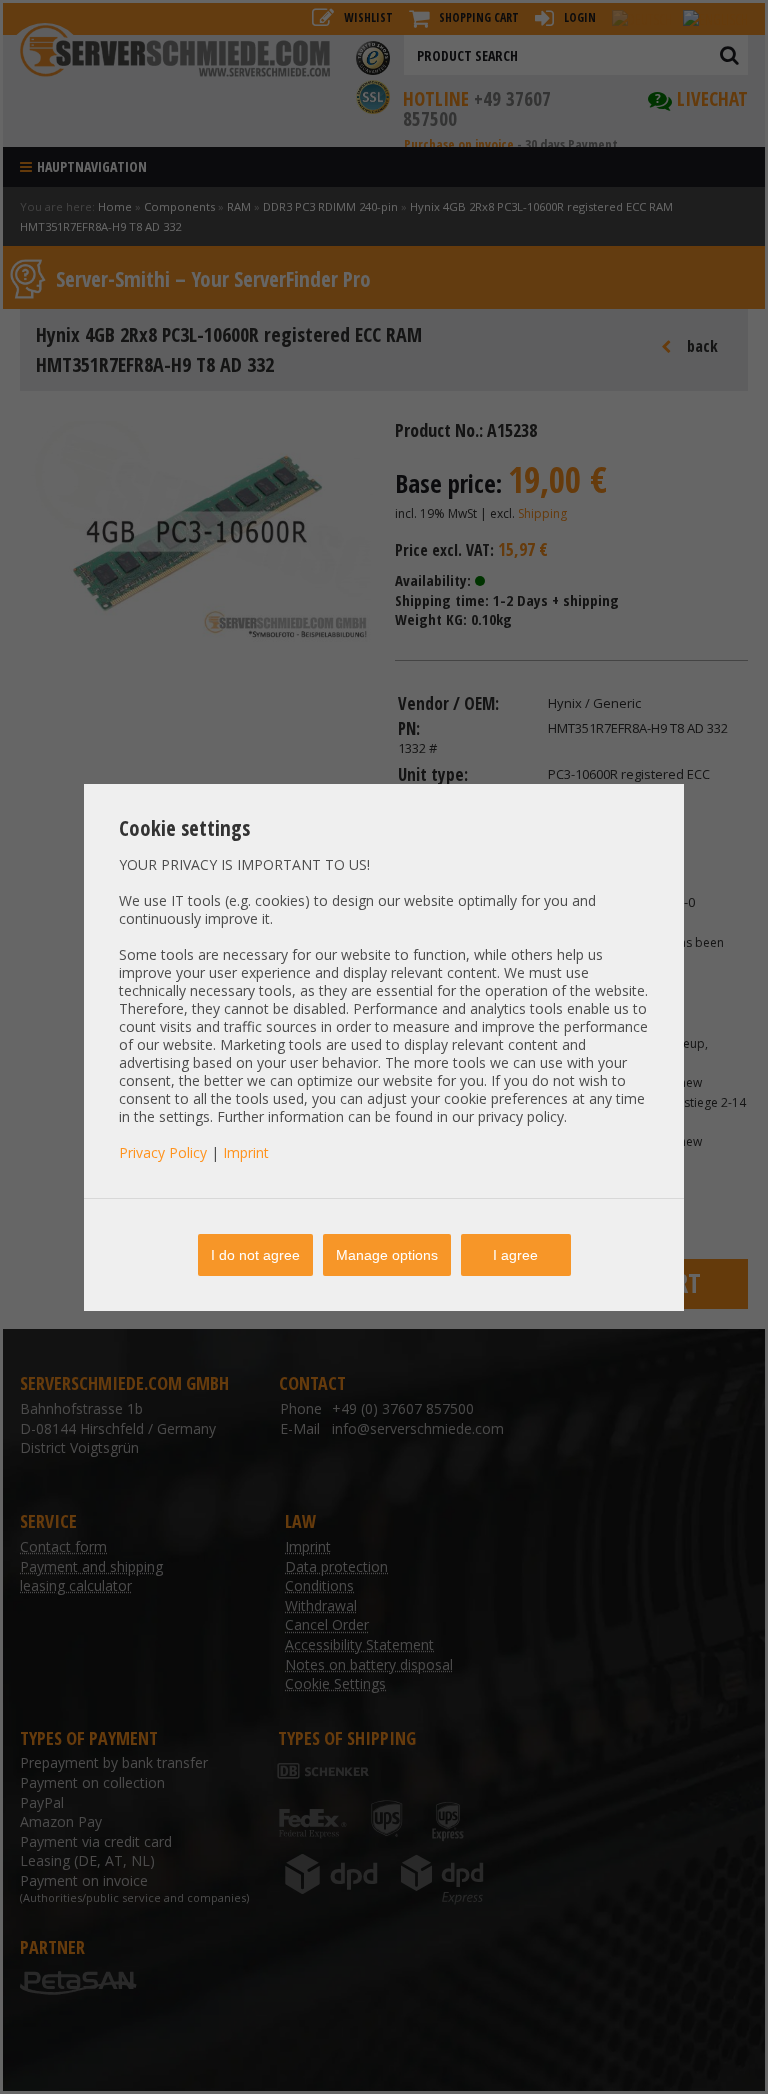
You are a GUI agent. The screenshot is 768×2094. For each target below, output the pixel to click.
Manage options (387, 1255)
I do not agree (255, 1255)
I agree (515, 1255)
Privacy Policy (163, 1152)
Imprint (246, 1152)
